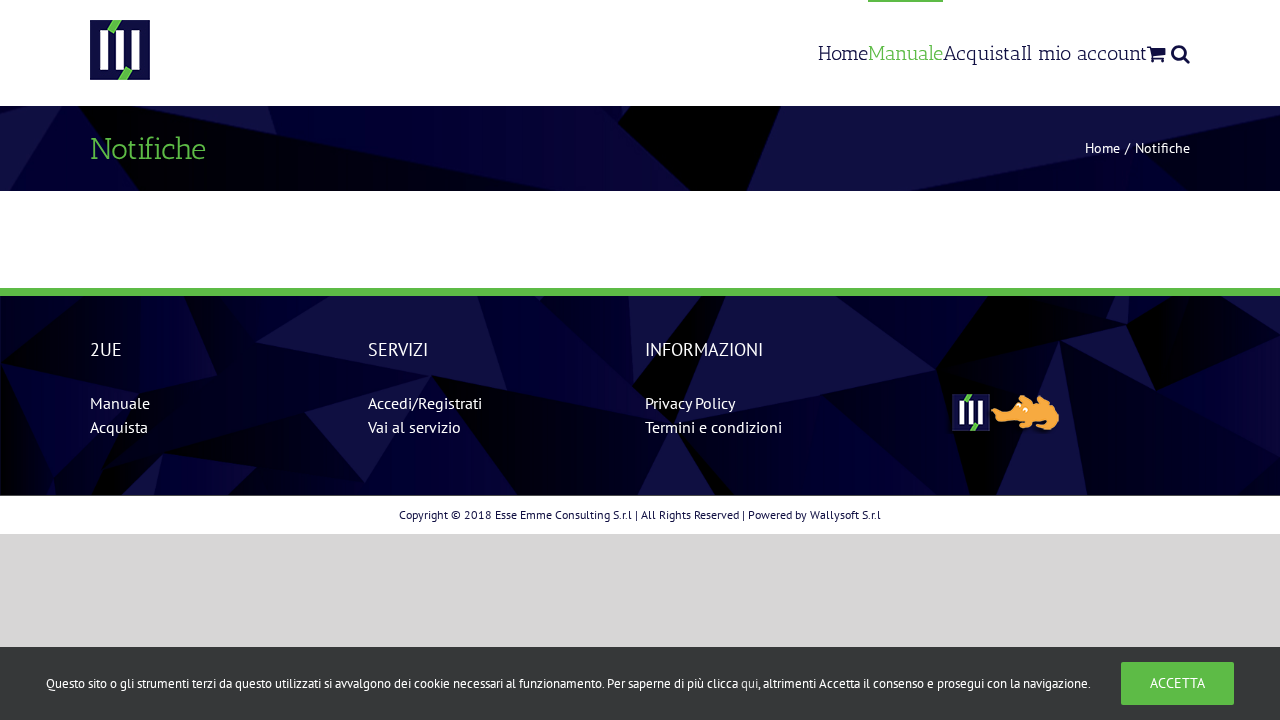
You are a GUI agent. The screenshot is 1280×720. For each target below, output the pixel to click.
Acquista (119, 427)
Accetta (1177, 683)
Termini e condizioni (713, 427)
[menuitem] (843, 52)
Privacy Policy (690, 403)
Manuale (120, 403)
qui (749, 683)
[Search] (1180, 52)
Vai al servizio (414, 427)
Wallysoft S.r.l (845, 514)
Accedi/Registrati (425, 403)
